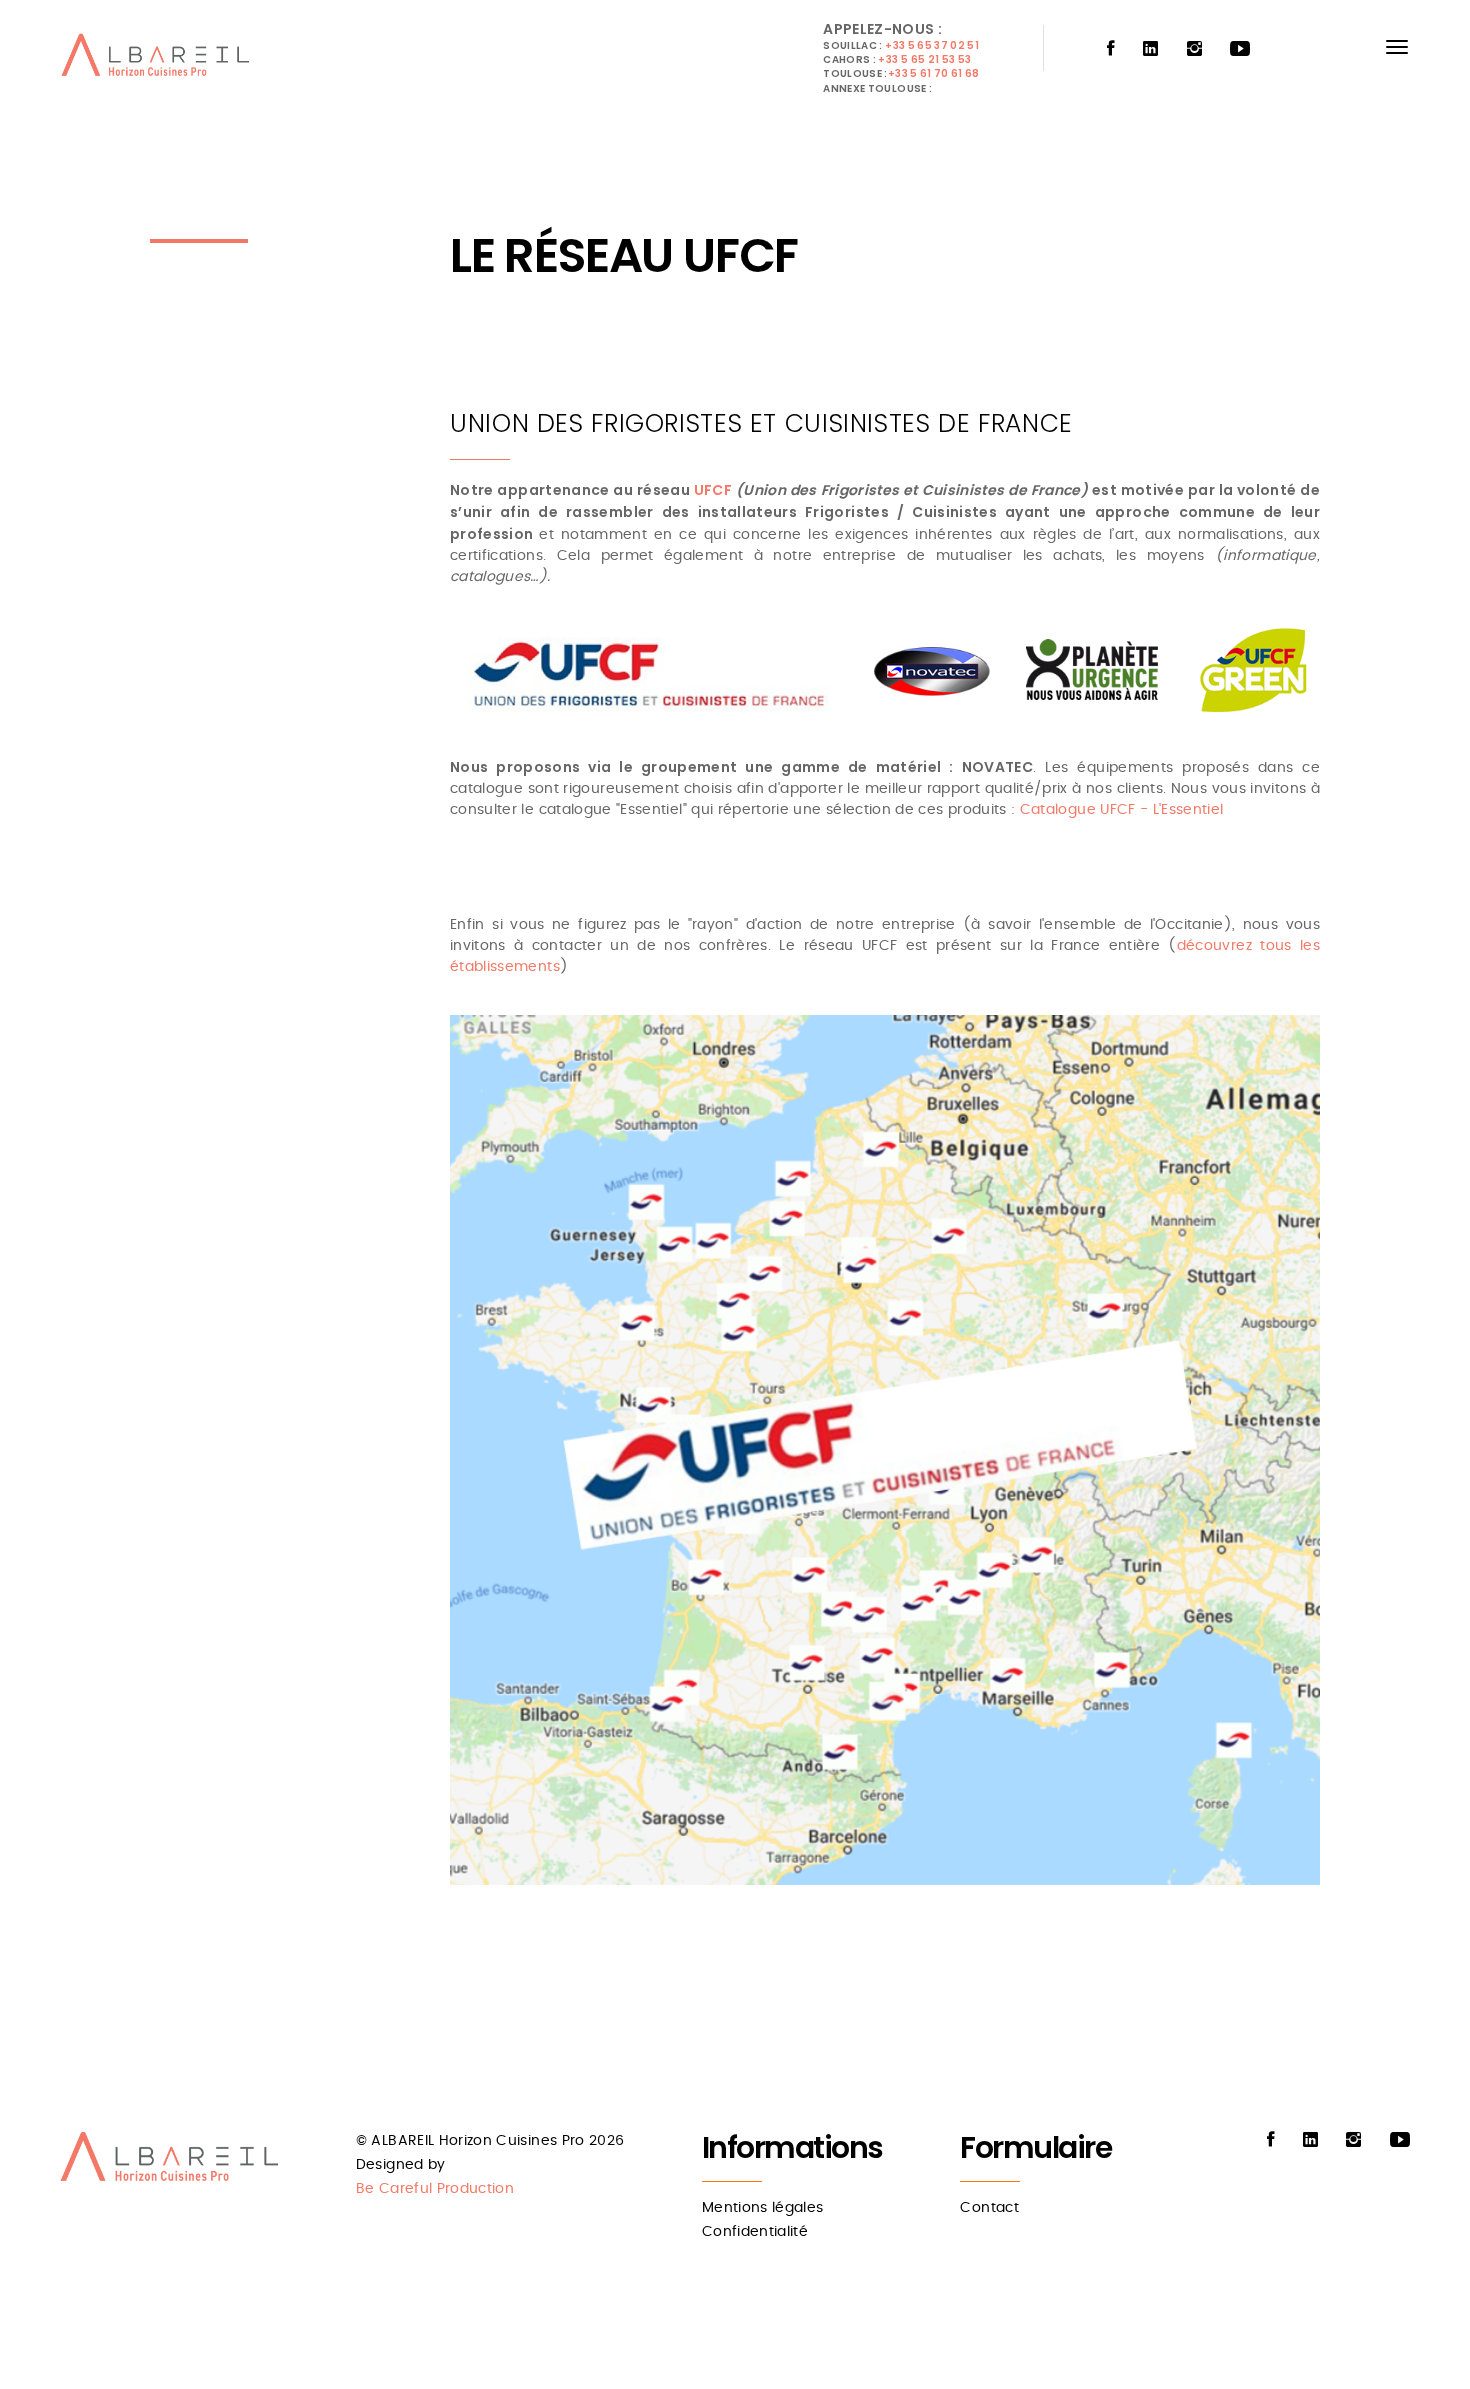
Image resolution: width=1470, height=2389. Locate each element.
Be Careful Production (435, 2189)
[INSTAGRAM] (1194, 49)
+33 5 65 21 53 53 (924, 59)
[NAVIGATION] (1397, 47)
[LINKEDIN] (1150, 49)
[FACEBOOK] (1111, 49)
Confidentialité (755, 2232)
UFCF (713, 490)
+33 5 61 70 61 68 (934, 73)
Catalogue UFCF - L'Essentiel (1122, 810)
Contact (989, 2208)
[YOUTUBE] (1240, 49)
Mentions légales (763, 2208)
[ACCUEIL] (159, 60)
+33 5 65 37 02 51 (932, 45)
